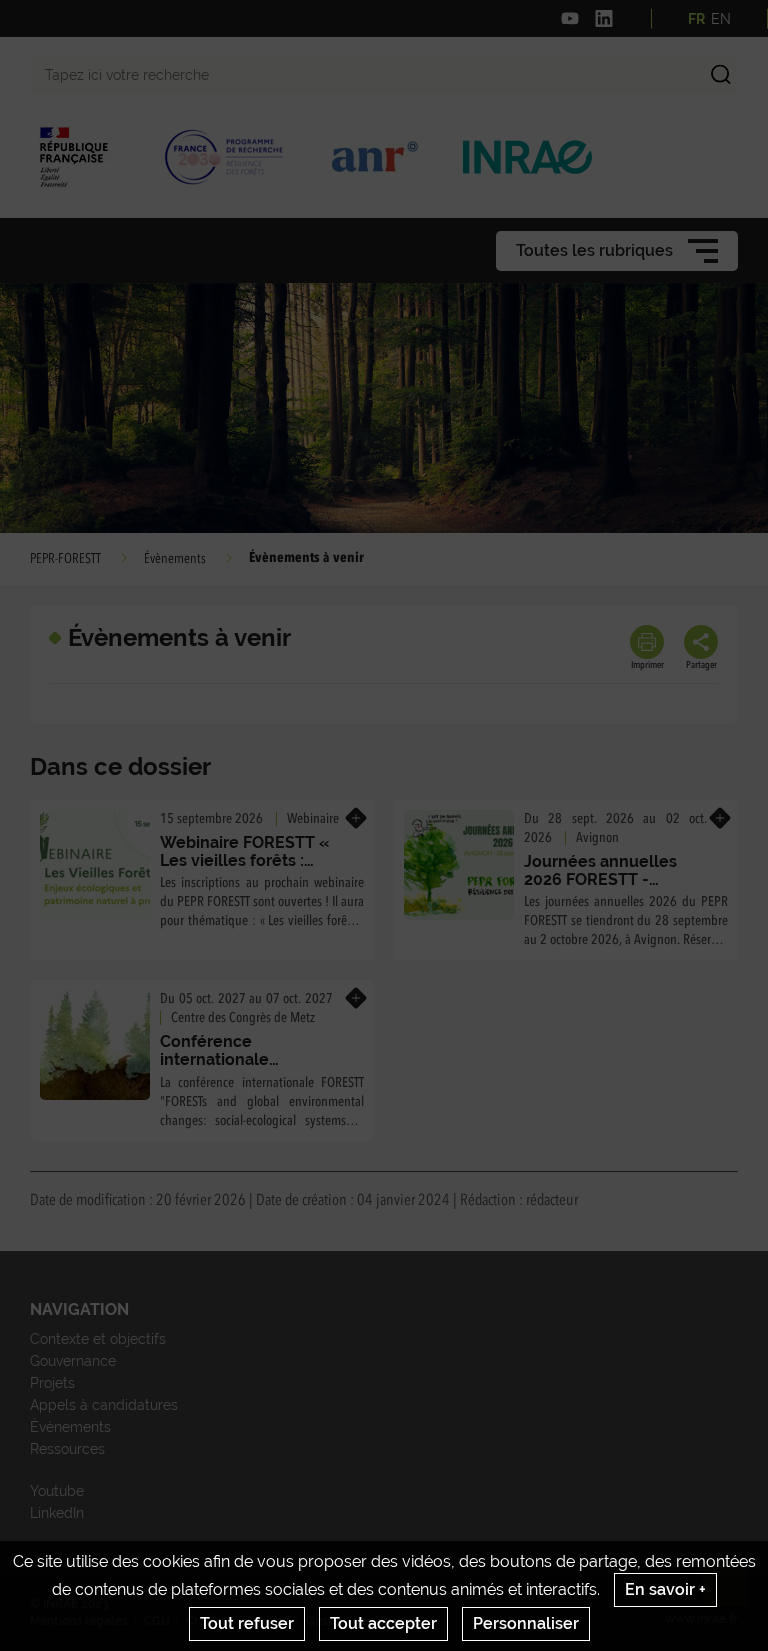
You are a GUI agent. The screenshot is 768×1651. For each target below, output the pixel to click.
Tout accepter (383, 1623)
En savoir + (665, 1589)
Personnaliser (526, 1623)
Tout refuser (247, 1623)
